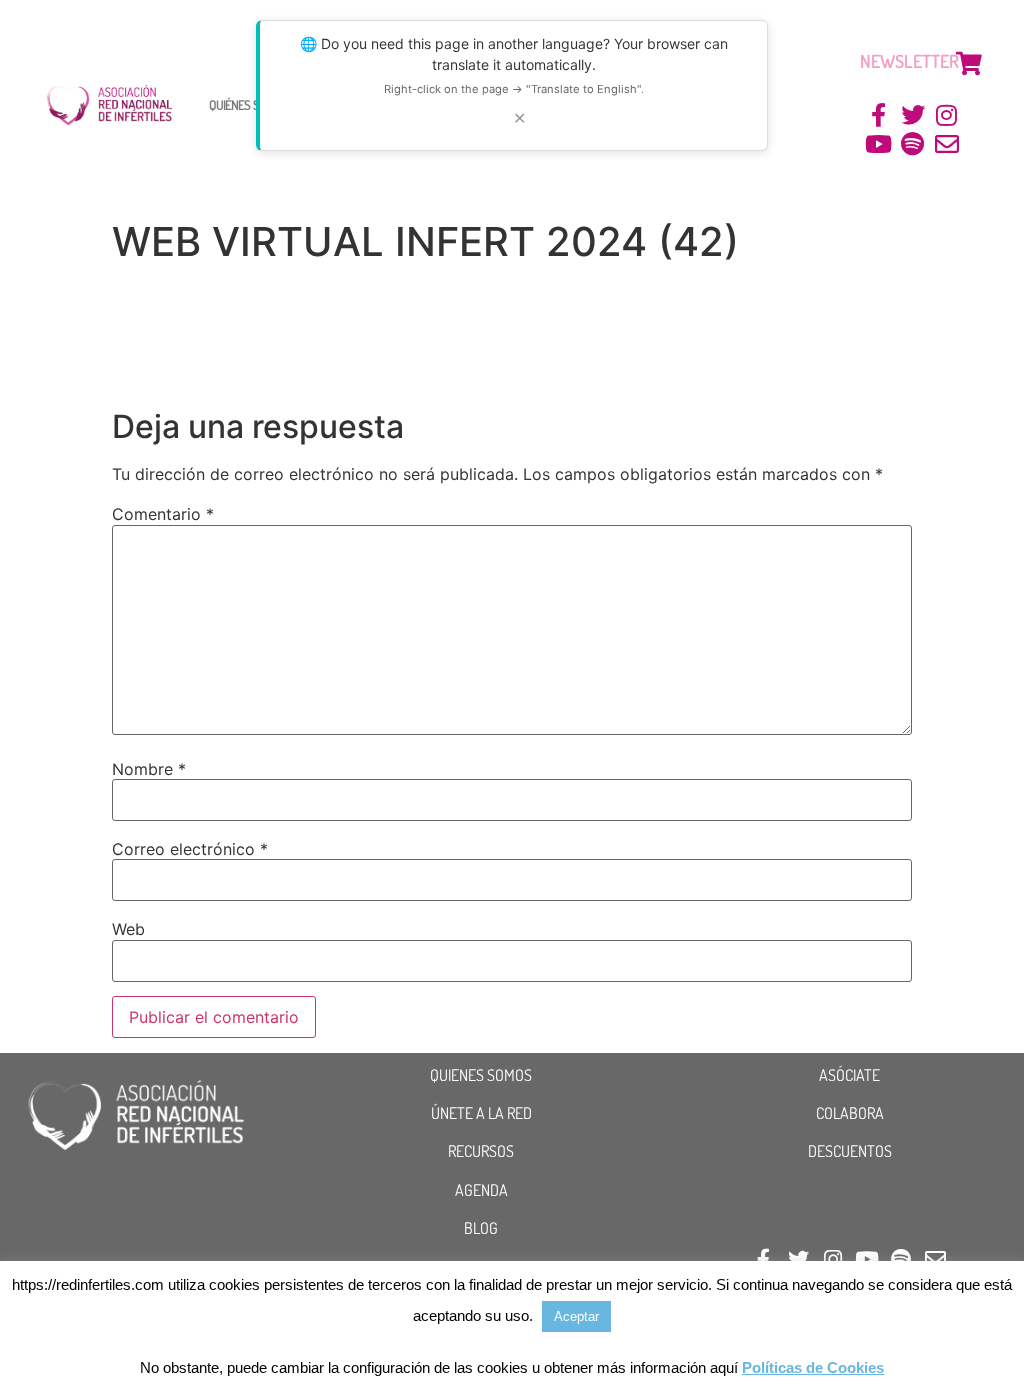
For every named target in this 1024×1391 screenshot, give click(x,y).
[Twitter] (912, 115)
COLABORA (850, 1113)
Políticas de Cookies (813, 1367)
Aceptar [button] (576, 1316)
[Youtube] (879, 144)
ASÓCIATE (849, 1075)
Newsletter (909, 61)
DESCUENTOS (850, 1151)
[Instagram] (946, 115)
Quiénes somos (248, 104)
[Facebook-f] (879, 115)
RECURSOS (481, 1151)
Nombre (149, 769)
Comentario (163, 514)
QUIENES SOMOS (481, 1075)
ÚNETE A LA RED (481, 1113)
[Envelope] (946, 144)
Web (128, 929)
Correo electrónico (190, 849)
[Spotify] (912, 144)
